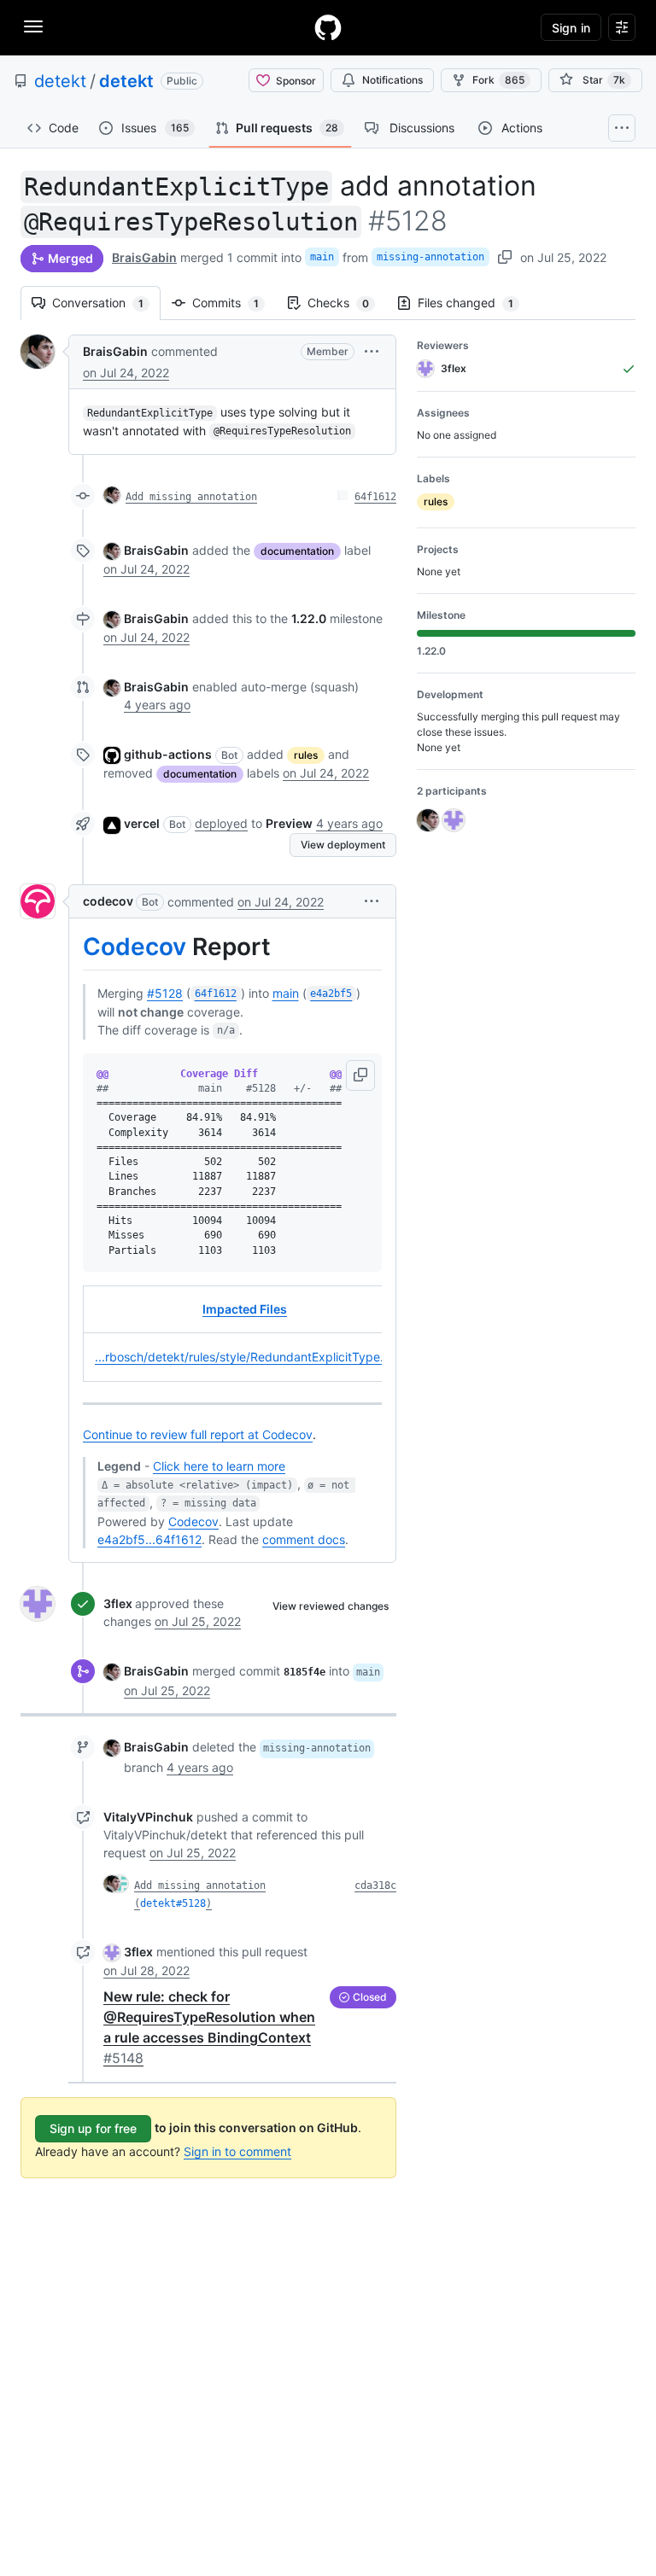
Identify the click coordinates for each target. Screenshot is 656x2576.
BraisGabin (144, 257)
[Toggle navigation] (33, 26)
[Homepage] (328, 27)
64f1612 (375, 497)
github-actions (168, 754)
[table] (232, 1334)
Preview (289, 823)
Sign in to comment (237, 2151)
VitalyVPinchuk (148, 1817)
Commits (234, 303)
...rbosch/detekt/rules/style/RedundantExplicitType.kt (245, 1357)
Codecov (135, 947)
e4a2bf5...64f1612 (149, 1539)
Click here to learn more (219, 1466)
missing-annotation (430, 257)
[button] (372, 351)
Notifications (392, 80)
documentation (297, 551)
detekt (60, 81)
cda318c (375, 1885)
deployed (221, 823)
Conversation (106, 303)
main (322, 257)
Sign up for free (93, 2128)
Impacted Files (245, 1309)
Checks (347, 303)
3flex (118, 1603)
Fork (498, 80)
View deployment (343, 845)
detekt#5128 (173, 1903)
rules (306, 755)
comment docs (304, 1539)
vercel (142, 823)
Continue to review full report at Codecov (198, 1434)
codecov (108, 901)
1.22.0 (309, 618)
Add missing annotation (191, 497)
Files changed (474, 303)
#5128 (165, 993)
